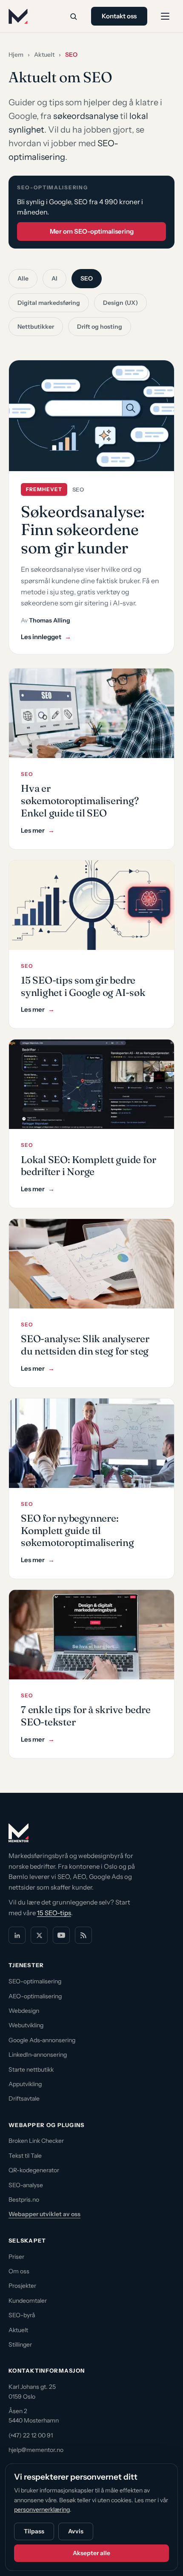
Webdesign (24, 2011)
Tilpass (34, 2531)
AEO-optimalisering (35, 1996)
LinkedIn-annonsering (38, 2055)
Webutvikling (26, 2025)
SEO (87, 278)
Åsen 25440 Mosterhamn (34, 2416)
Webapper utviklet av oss (44, 2214)
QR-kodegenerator (34, 2170)
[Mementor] (18, 16)
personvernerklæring (42, 2509)
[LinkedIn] (17, 1935)
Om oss (19, 2271)
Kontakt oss (119, 16)
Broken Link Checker (36, 2141)
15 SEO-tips (54, 1913)
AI (54, 278)
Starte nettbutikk (31, 2069)
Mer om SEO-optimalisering (92, 231)
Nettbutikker (36, 327)
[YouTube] (61, 1935)
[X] (39, 1935)
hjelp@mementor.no (36, 2450)
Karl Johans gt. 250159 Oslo (32, 2391)
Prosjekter (22, 2286)
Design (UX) (120, 303)
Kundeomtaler (28, 2301)
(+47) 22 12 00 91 (31, 2435)
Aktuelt (44, 55)
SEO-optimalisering (35, 1981)
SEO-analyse (26, 2185)
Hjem (16, 55)
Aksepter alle (91, 2553)
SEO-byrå (22, 2315)
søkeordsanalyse (86, 116)
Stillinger (20, 2344)
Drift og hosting (100, 327)
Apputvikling (25, 2084)
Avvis (76, 2531)
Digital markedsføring (49, 303)
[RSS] (83, 1935)
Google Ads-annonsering (42, 2040)
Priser (16, 2257)
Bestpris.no (24, 2200)
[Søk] (73, 16)
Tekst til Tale (25, 2156)
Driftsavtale (24, 2098)
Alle (23, 278)
